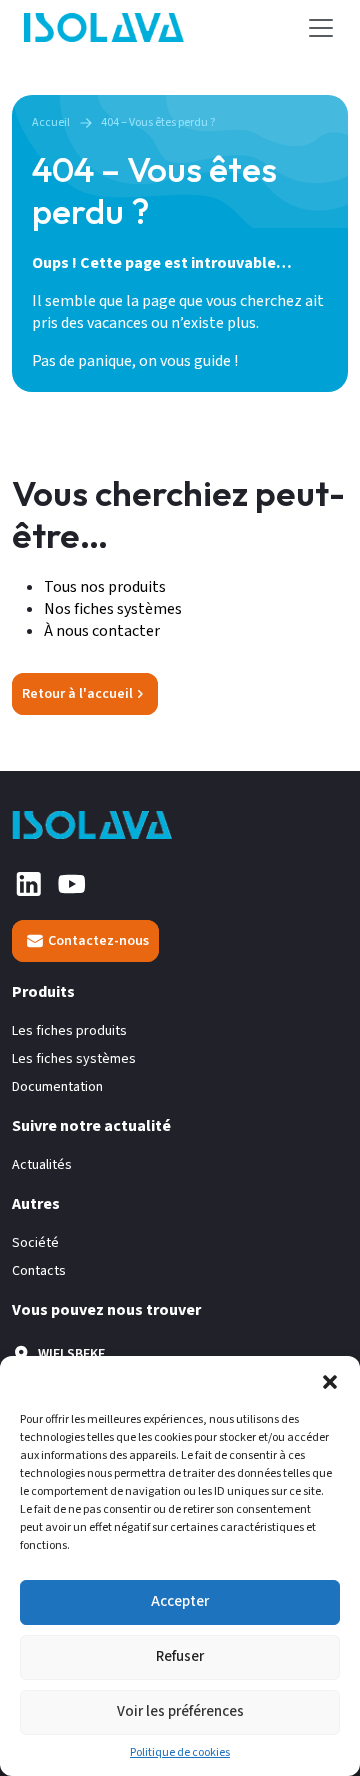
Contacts (39, 1271)
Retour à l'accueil (77, 694)
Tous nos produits (106, 587)
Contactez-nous (98, 941)
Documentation (57, 1087)
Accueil (51, 122)
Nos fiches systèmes (113, 609)
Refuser (180, 1656)
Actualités (42, 1165)
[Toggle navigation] (321, 28)
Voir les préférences (180, 1711)
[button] (330, 1381)
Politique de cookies (180, 1753)
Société (35, 1243)
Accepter (180, 1601)
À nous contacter (102, 631)
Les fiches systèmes (74, 1059)
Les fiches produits (69, 1031)
